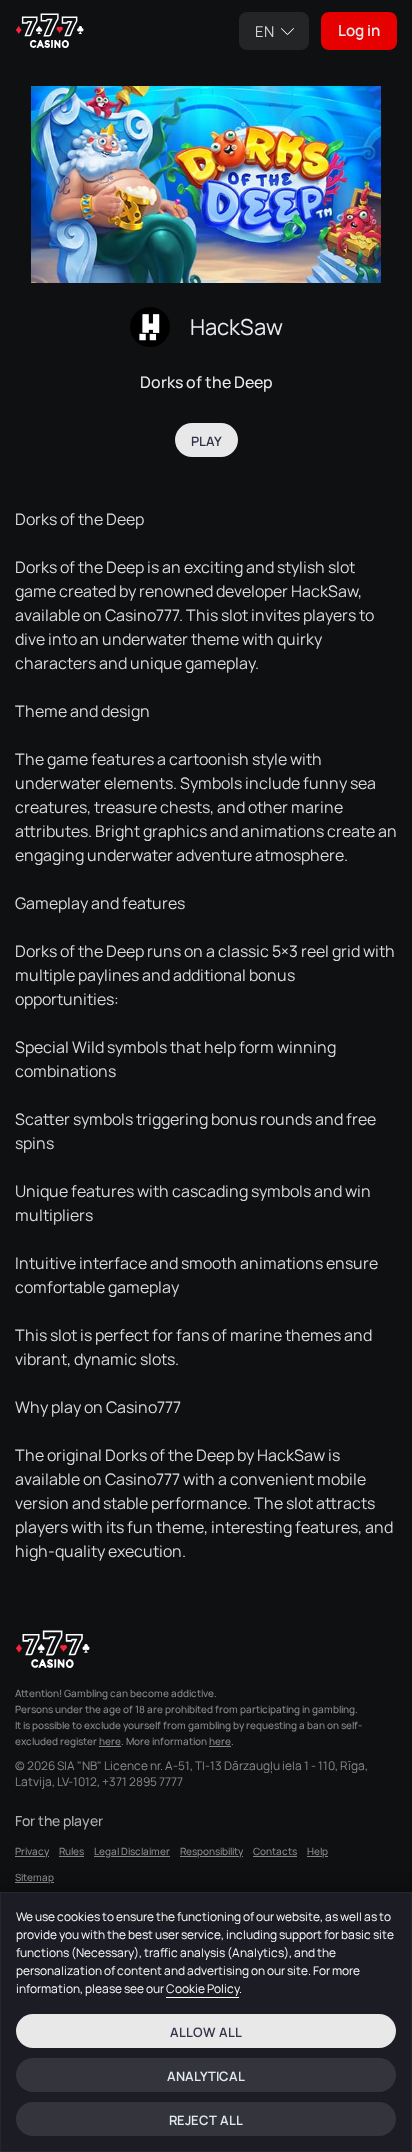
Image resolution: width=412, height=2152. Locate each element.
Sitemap (34, 1877)
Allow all (206, 2032)
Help (317, 1851)
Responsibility (211, 1851)
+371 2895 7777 (142, 1782)
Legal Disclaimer (132, 1851)
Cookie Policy (202, 1988)
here (110, 1741)
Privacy (32, 1851)
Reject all (206, 2120)
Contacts (275, 1851)
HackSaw (236, 327)
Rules (71, 1851)
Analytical (206, 2076)
